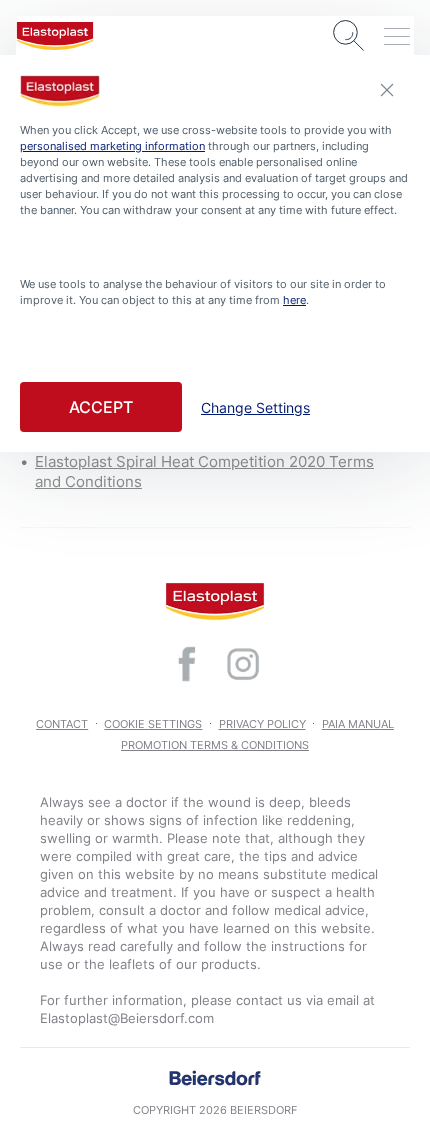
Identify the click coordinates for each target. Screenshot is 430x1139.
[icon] (187, 664)
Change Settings (255, 408)
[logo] (55, 36)
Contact (62, 724)
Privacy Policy (262, 724)
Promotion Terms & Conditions (215, 745)
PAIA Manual (358, 724)
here (294, 300)
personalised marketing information (112, 146)
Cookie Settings (153, 724)
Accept (101, 407)
